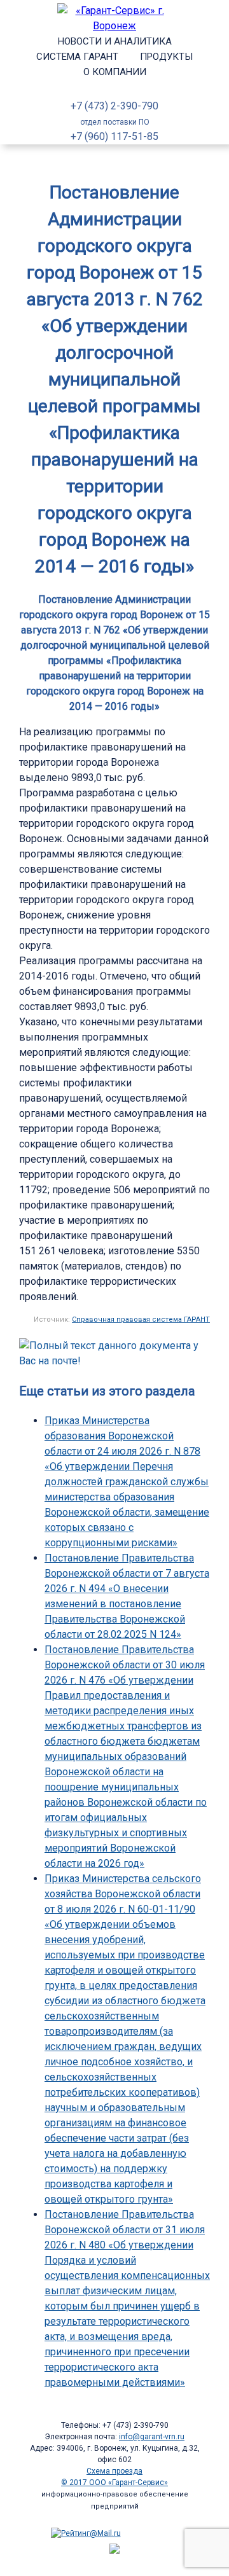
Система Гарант (77, 57)
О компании (115, 72)
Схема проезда (114, 2471)
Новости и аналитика (115, 41)
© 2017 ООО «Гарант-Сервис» (114, 2483)
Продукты (166, 57)
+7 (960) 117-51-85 (114, 136)
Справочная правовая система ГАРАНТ (141, 1319)
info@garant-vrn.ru (152, 2437)
